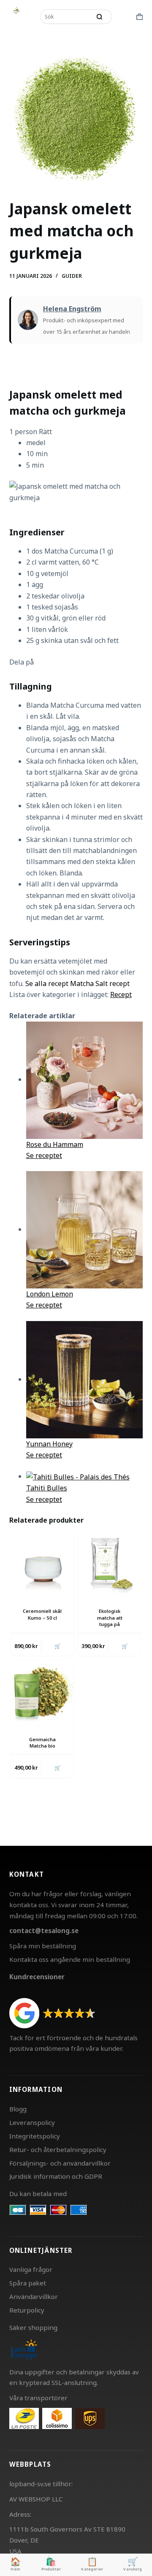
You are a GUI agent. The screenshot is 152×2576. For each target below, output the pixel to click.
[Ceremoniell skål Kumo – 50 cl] (42, 1563)
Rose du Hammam (55, 1144)
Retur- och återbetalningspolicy (58, 2149)
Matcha (83, 983)
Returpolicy (27, 2310)
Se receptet (44, 1155)
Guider (72, 276)
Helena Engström (72, 309)
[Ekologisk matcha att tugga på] (110, 1563)
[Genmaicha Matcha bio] (42, 1691)
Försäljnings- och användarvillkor (60, 2163)
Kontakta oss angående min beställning (70, 1959)
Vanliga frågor (31, 2269)
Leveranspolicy (32, 2122)
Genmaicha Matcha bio (42, 1742)
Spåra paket (28, 2283)
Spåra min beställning (43, 1946)
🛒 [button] (58, 1646)
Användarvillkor (34, 2296)
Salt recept (113, 983)
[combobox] (66, 17)
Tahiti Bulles (47, 1488)
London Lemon (50, 1294)
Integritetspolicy (35, 2136)
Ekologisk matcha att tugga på (110, 1618)
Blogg (18, 2109)
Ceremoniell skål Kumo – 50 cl (42, 1614)
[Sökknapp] (99, 17)
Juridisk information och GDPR (56, 2176)
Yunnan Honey (49, 1444)
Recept (121, 994)
